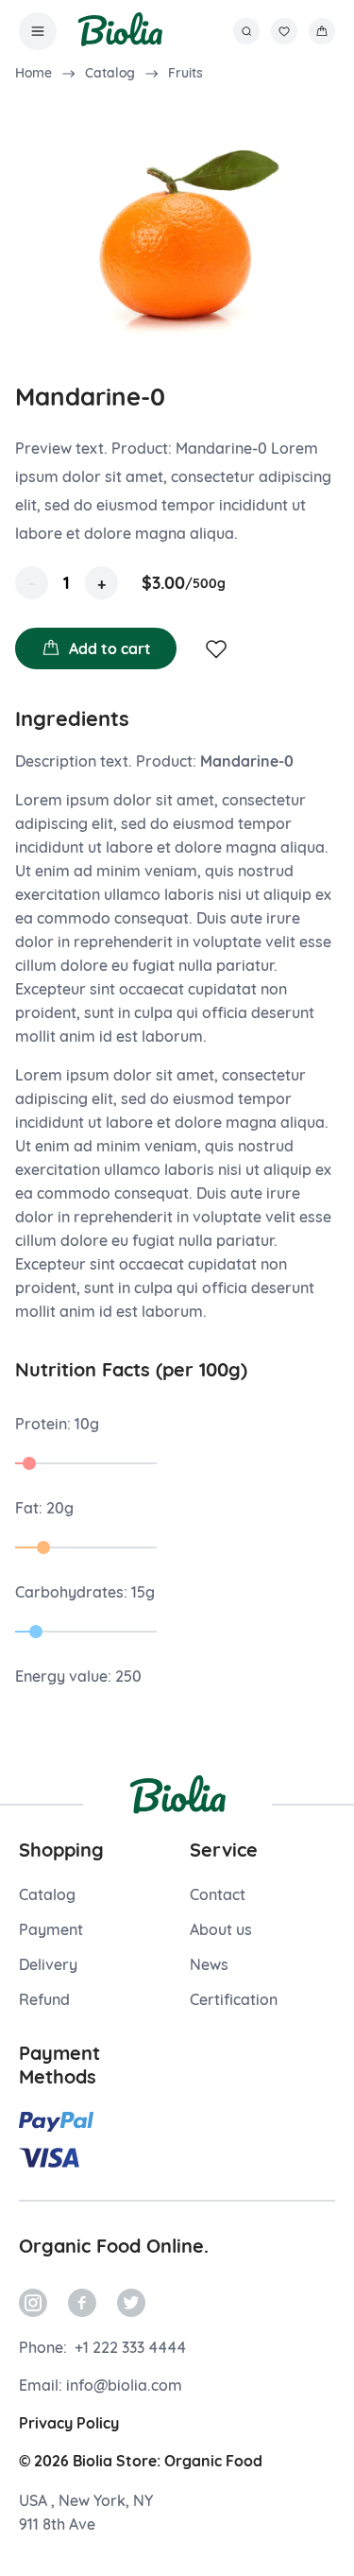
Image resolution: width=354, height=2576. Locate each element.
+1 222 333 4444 (128, 2347)
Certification (234, 1999)
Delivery (48, 1964)
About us (221, 1929)
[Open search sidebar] (246, 31)
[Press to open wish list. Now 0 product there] (284, 31)
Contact (218, 1894)
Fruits (185, 73)
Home (34, 73)
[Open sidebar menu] (38, 31)
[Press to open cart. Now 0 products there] (322, 31)
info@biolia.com (124, 2385)
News (209, 1964)
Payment (51, 1929)
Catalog (110, 73)
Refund (44, 1999)
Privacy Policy (69, 2423)
